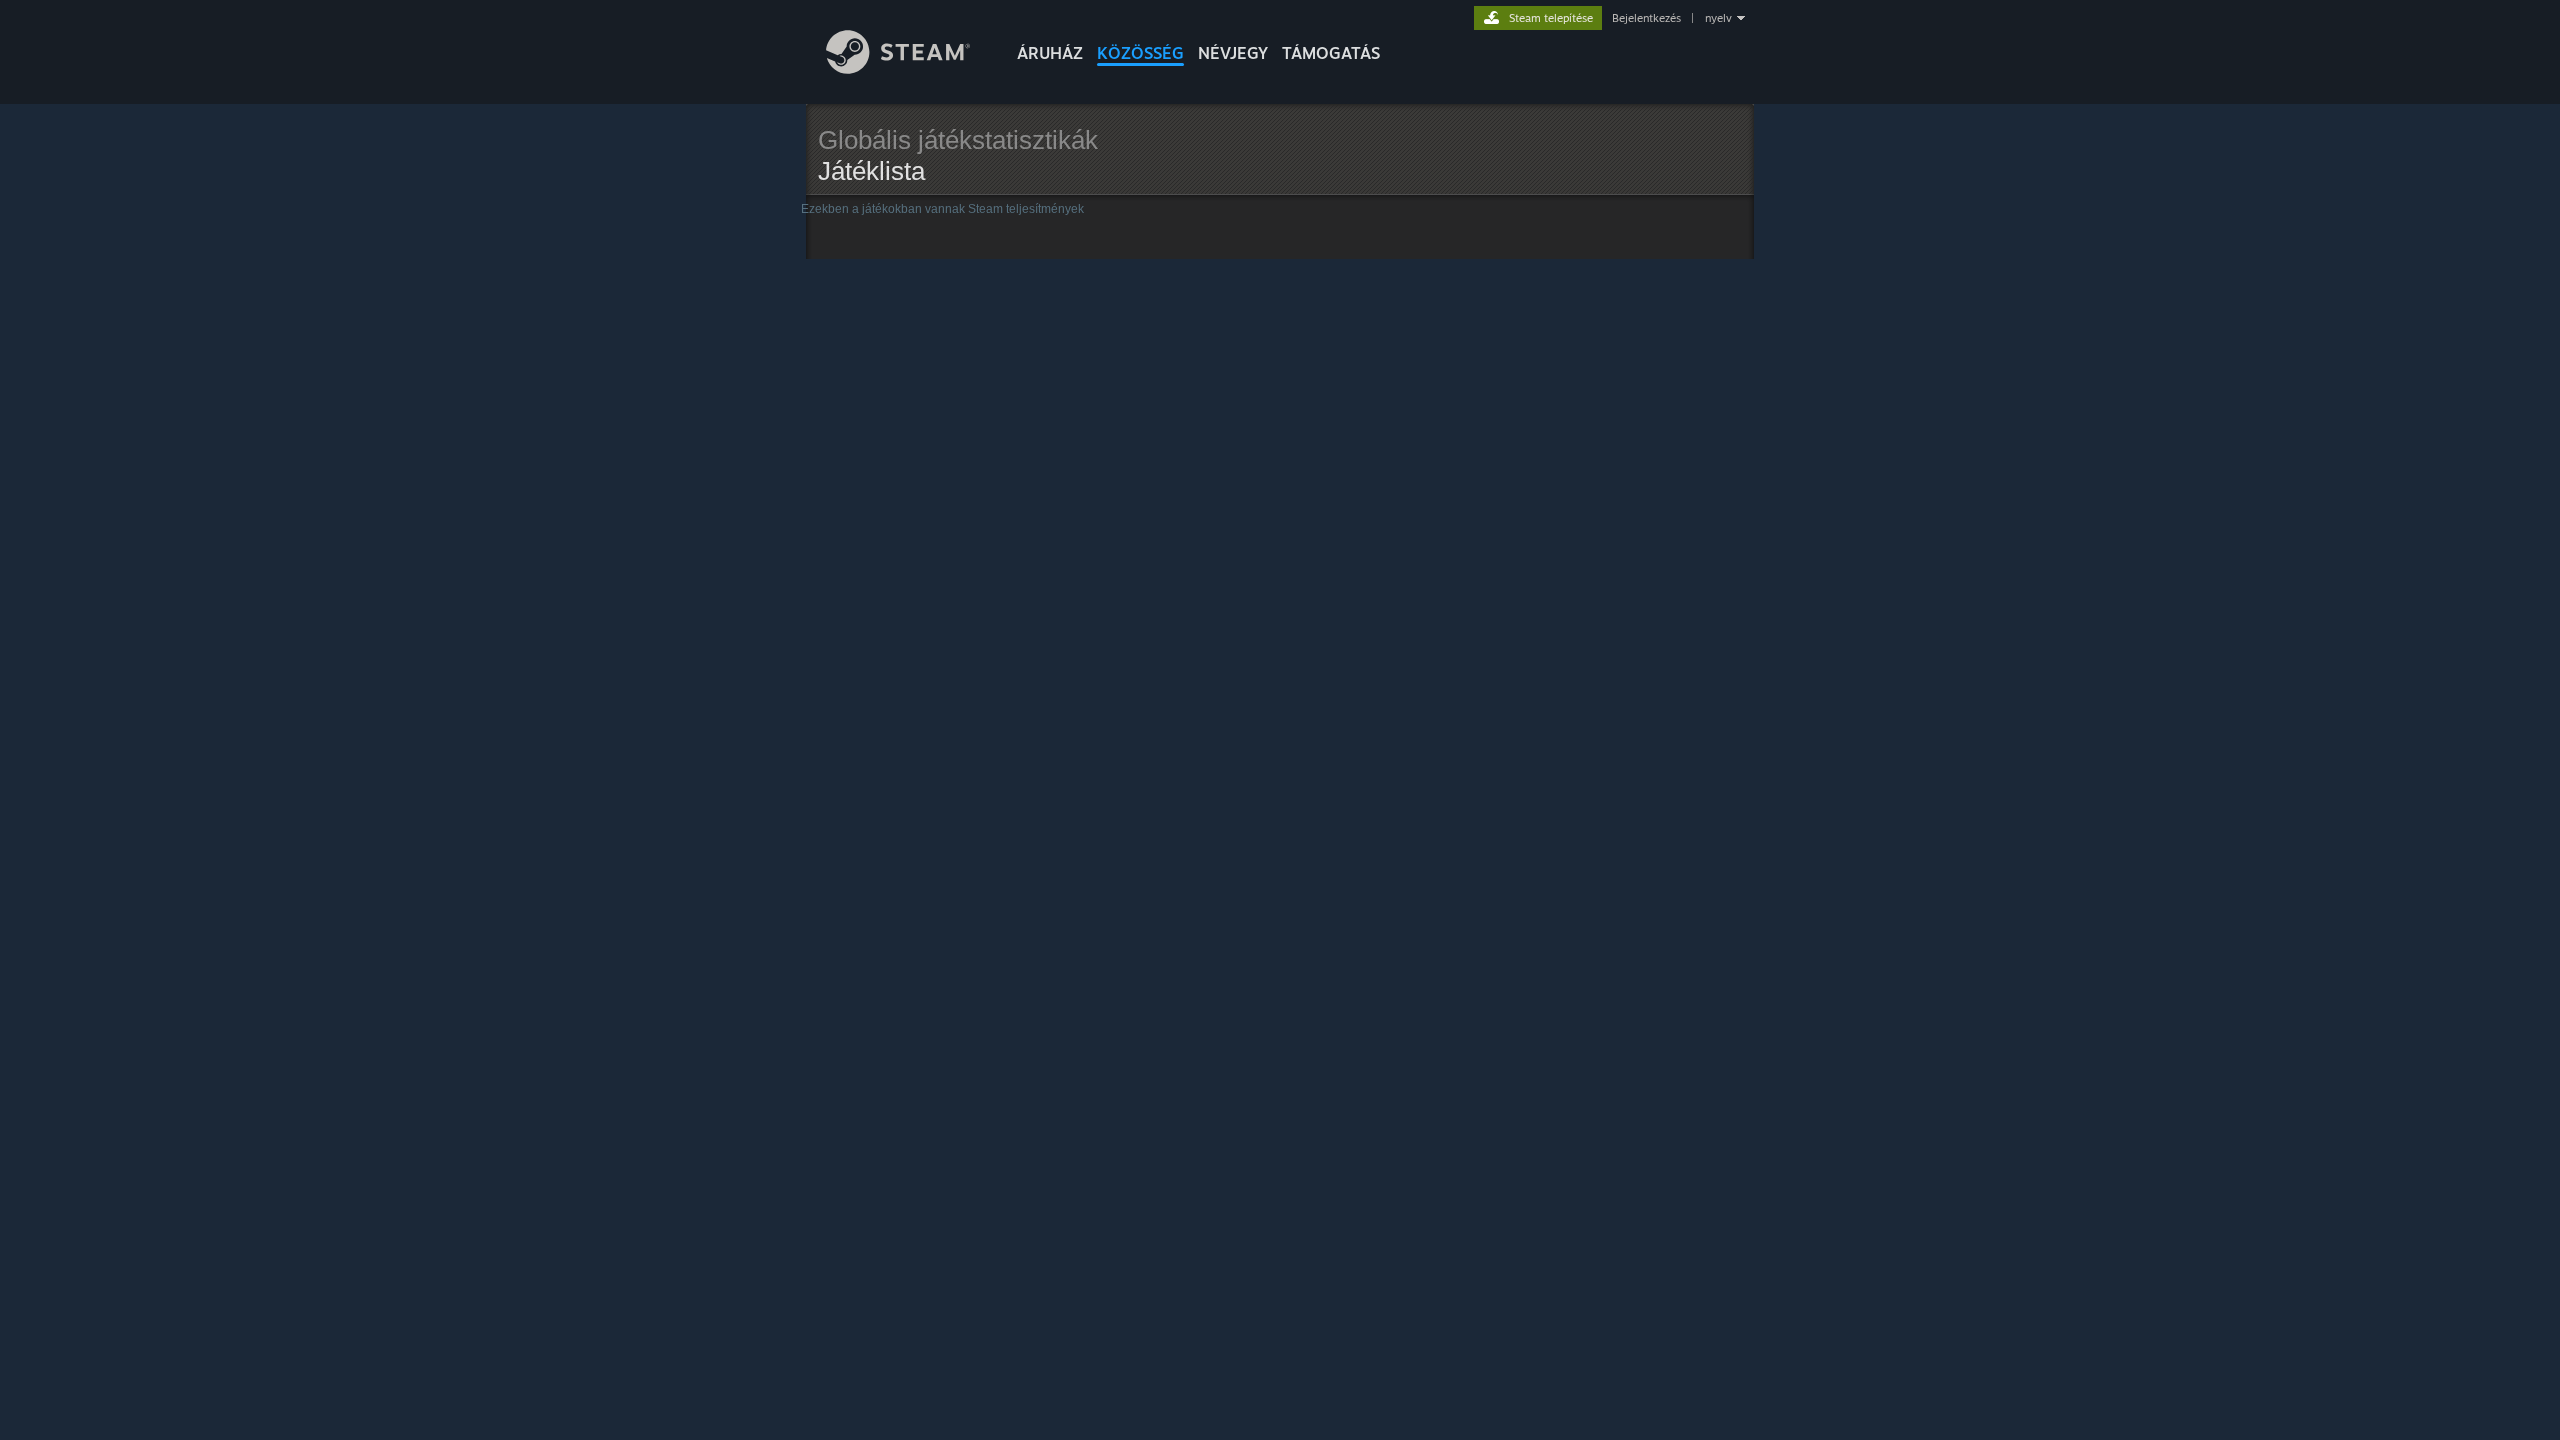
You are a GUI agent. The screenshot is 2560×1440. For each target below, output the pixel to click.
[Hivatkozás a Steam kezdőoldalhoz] (898, 68)
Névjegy (1233, 53)
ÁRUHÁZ (1050, 53)
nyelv (1718, 18)
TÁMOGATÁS (1331, 53)
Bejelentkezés (1646, 18)
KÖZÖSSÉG (1140, 53)
